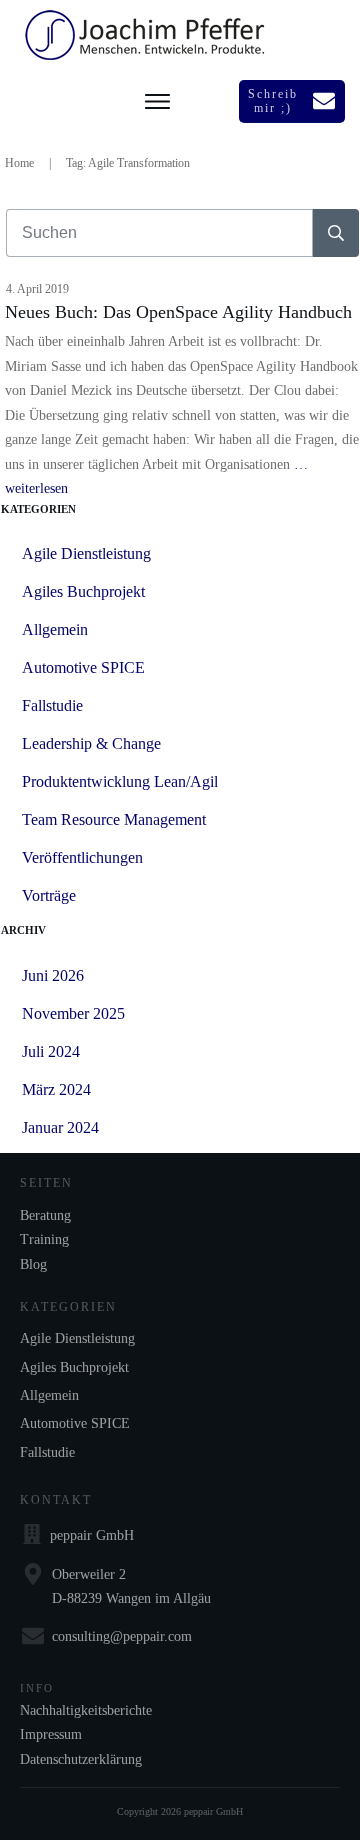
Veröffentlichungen (82, 857)
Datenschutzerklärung (81, 1759)
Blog (33, 1264)
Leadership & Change (91, 743)
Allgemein (55, 629)
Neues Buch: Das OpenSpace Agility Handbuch (178, 312)
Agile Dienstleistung (86, 553)
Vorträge (49, 895)
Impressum (51, 1734)
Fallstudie (52, 705)
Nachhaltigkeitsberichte (86, 1710)
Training (44, 1239)
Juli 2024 (51, 1051)
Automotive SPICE (83, 667)
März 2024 (56, 1089)
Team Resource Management (114, 819)
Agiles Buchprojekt (83, 591)
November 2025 (73, 1013)
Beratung (45, 1215)
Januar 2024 (60, 1127)
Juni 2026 (53, 975)
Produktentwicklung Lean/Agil (120, 781)
